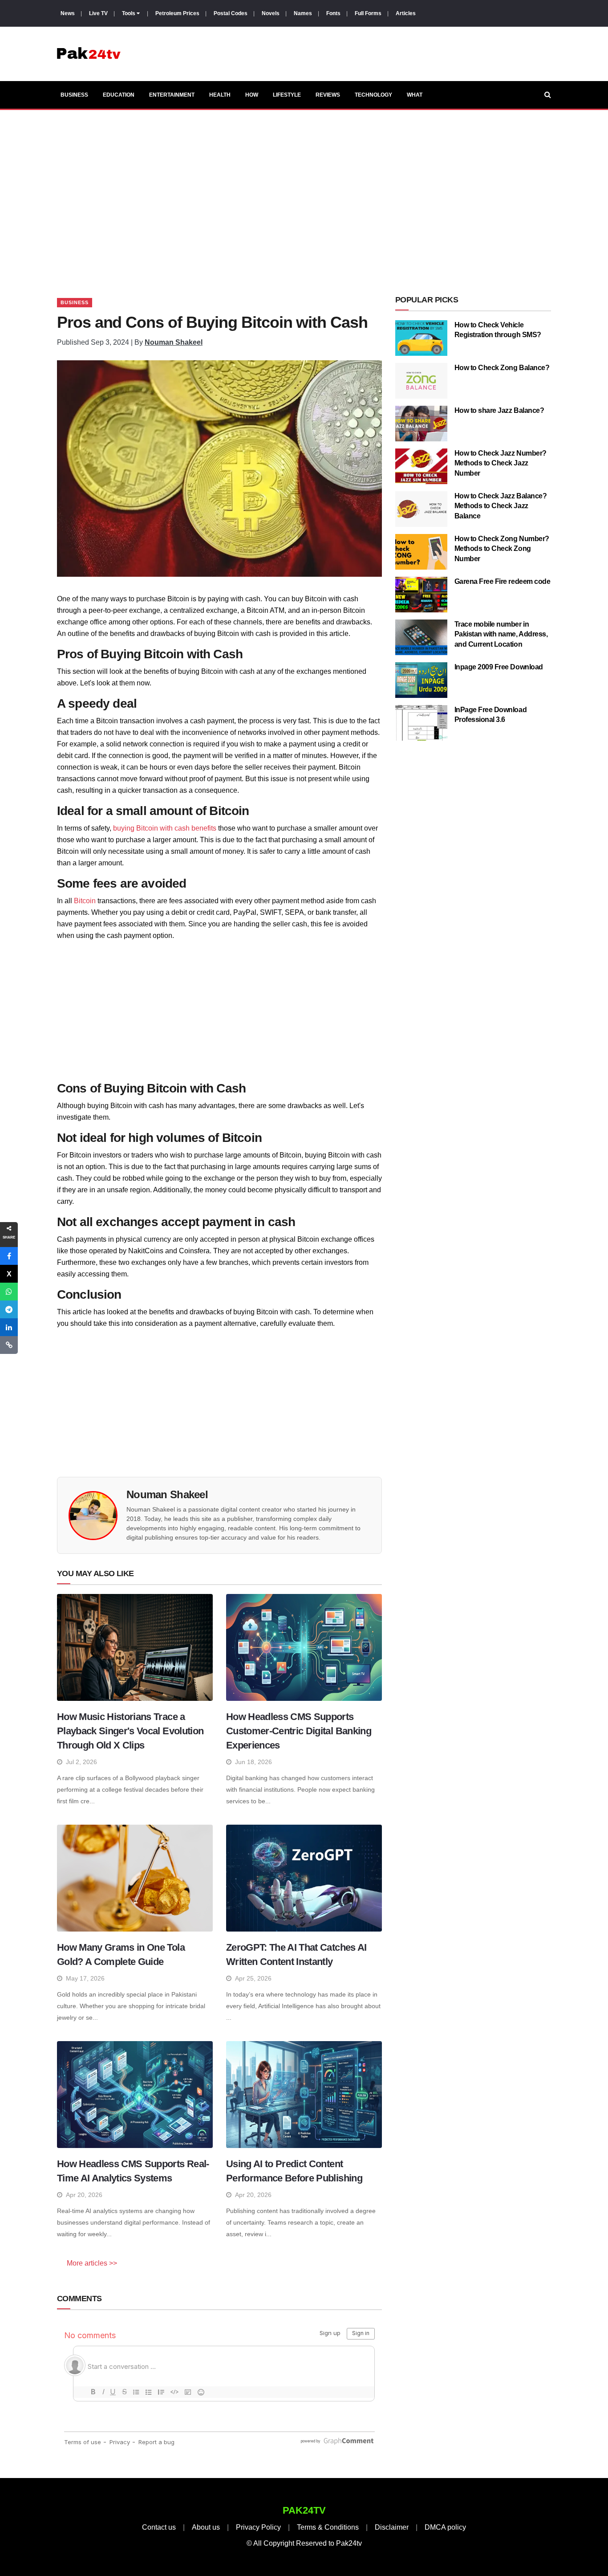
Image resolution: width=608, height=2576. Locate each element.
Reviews (328, 95)
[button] (9, 1256)
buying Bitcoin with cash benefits (165, 828)
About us (206, 2527)
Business (74, 95)
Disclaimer (392, 2527)
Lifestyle (287, 95)
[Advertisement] (304, 193)
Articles (406, 13)
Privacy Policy (258, 2527)
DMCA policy (445, 2527)
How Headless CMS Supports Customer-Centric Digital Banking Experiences (299, 1731)
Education (119, 95)
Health (220, 95)
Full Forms (368, 13)
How (252, 95)
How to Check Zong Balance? (502, 368)
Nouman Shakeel (174, 342)
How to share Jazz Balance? (499, 410)
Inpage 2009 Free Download (499, 667)
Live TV (98, 13)
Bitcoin (85, 901)
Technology (373, 95)
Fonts (333, 13)
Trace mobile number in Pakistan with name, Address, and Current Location (501, 634)
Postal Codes (231, 13)
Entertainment (172, 95)
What (415, 95)
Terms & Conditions (328, 2527)
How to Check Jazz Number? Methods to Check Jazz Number (501, 463)
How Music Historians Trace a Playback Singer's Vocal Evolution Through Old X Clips (130, 1731)
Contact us (159, 2527)
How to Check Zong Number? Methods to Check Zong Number (502, 549)
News (68, 13)
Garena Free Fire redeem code (503, 581)
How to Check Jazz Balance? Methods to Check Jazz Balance (501, 506)
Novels (271, 13)
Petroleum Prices (177, 13)
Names (303, 13)
